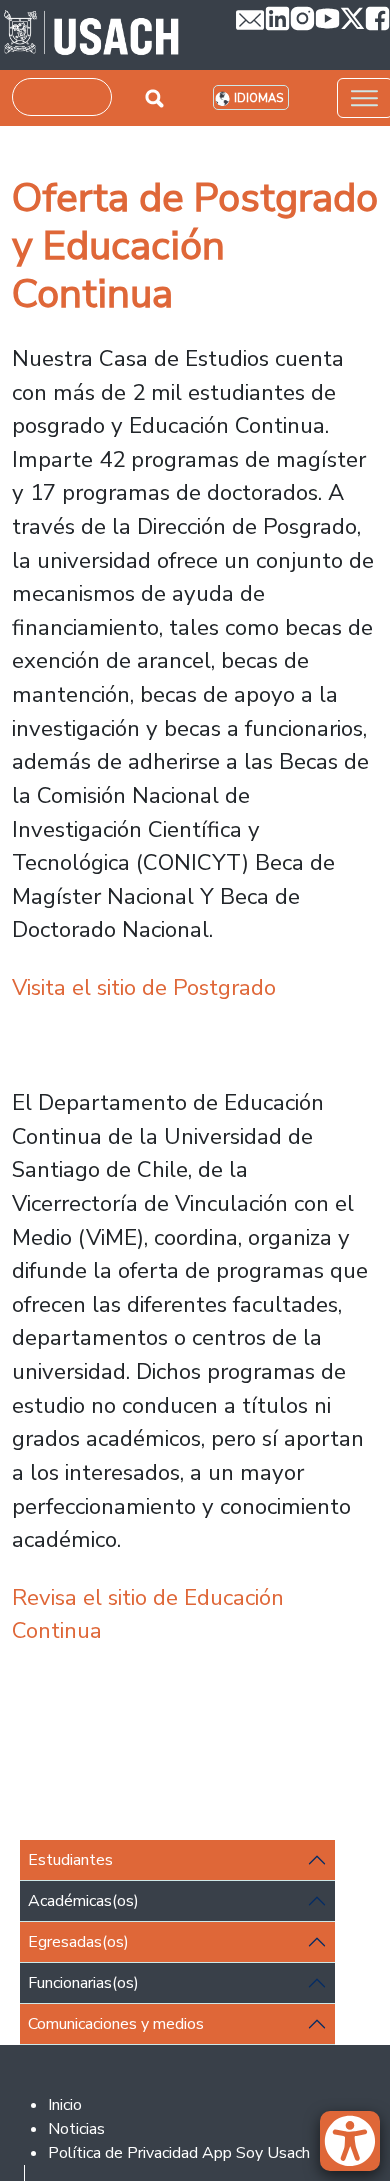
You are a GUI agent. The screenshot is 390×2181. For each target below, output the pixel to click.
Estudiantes (70, 1860)
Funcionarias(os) (83, 1983)
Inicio (65, 2105)
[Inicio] (91, 35)
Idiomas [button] (258, 98)
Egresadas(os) (78, 1942)
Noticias (76, 2129)
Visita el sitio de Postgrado (144, 987)
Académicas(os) (83, 1901)
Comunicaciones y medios (116, 2024)
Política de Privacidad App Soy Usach (179, 2153)
